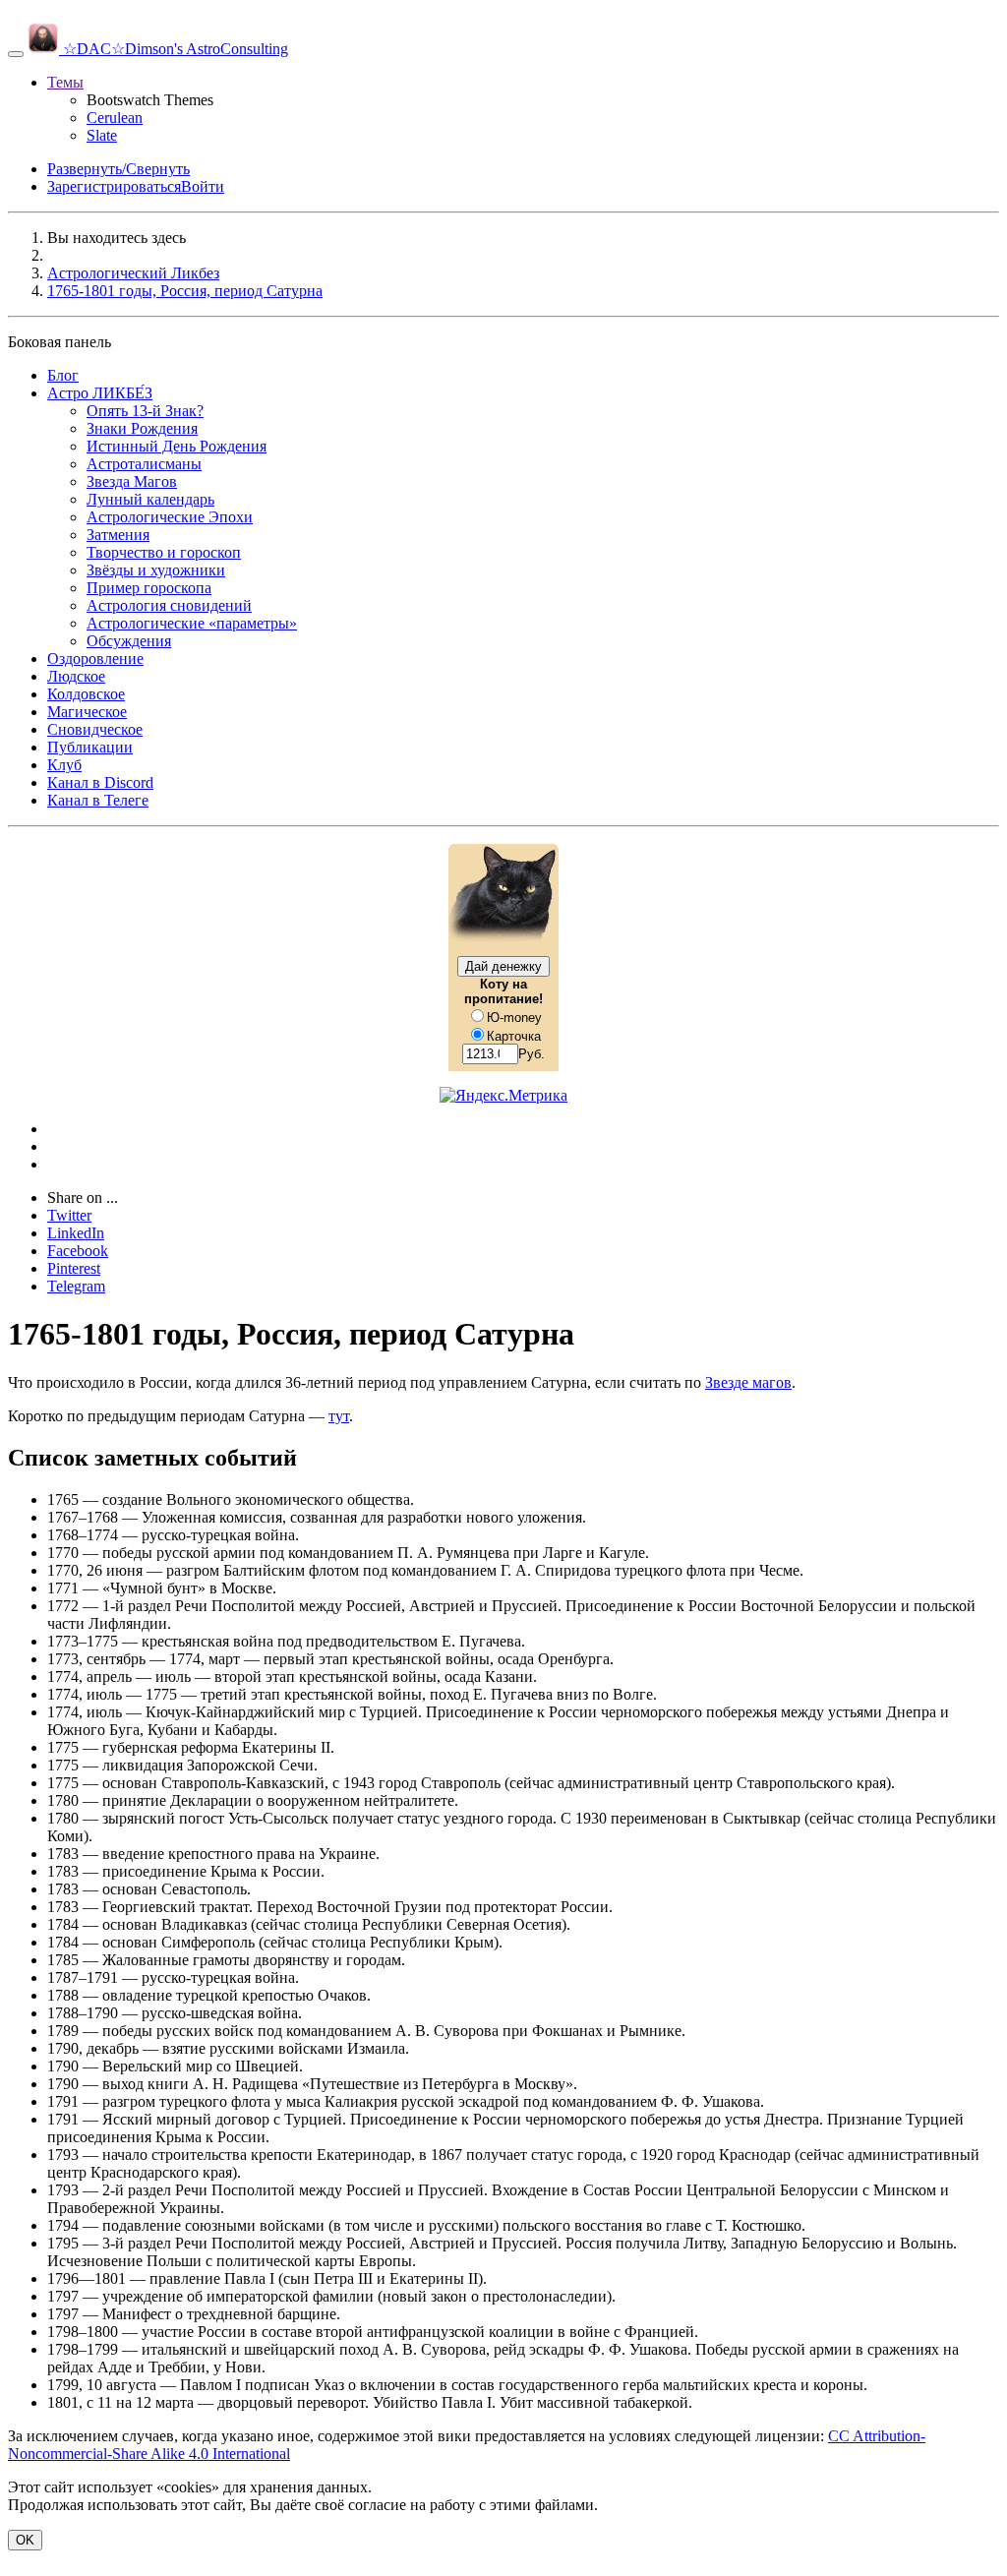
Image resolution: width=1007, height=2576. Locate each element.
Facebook (78, 1251)
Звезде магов (748, 1382)
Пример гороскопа (149, 588)
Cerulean (115, 118)
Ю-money (514, 1018)
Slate (102, 135)
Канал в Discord (100, 782)
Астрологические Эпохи (170, 517)
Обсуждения (129, 641)
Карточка (514, 1036)
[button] (65, 82)
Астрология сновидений (169, 605)
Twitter (69, 1215)
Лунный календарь (150, 499)
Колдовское (86, 694)
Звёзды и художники (156, 570)
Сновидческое (95, 729)
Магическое (87, 712)
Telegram (76, 1286)
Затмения (118, 535)
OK (25, 2540)
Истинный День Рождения (177, 446)
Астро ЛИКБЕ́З (100, 393)
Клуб (64, 765)
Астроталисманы (144, 464)
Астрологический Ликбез (133, 273)
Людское (76, 676)
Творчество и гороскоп (164, 552)
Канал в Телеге (98, 800)
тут (339, 1416)
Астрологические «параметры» (192, 623)
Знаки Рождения (142, 428)
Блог (63, 375)
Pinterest (74, 1268)
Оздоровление (95, 659)
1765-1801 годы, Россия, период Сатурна (185, 291)
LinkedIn (76, 1233)
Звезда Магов (132, 481)
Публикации (90, 747)
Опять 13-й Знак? (145, 411)
